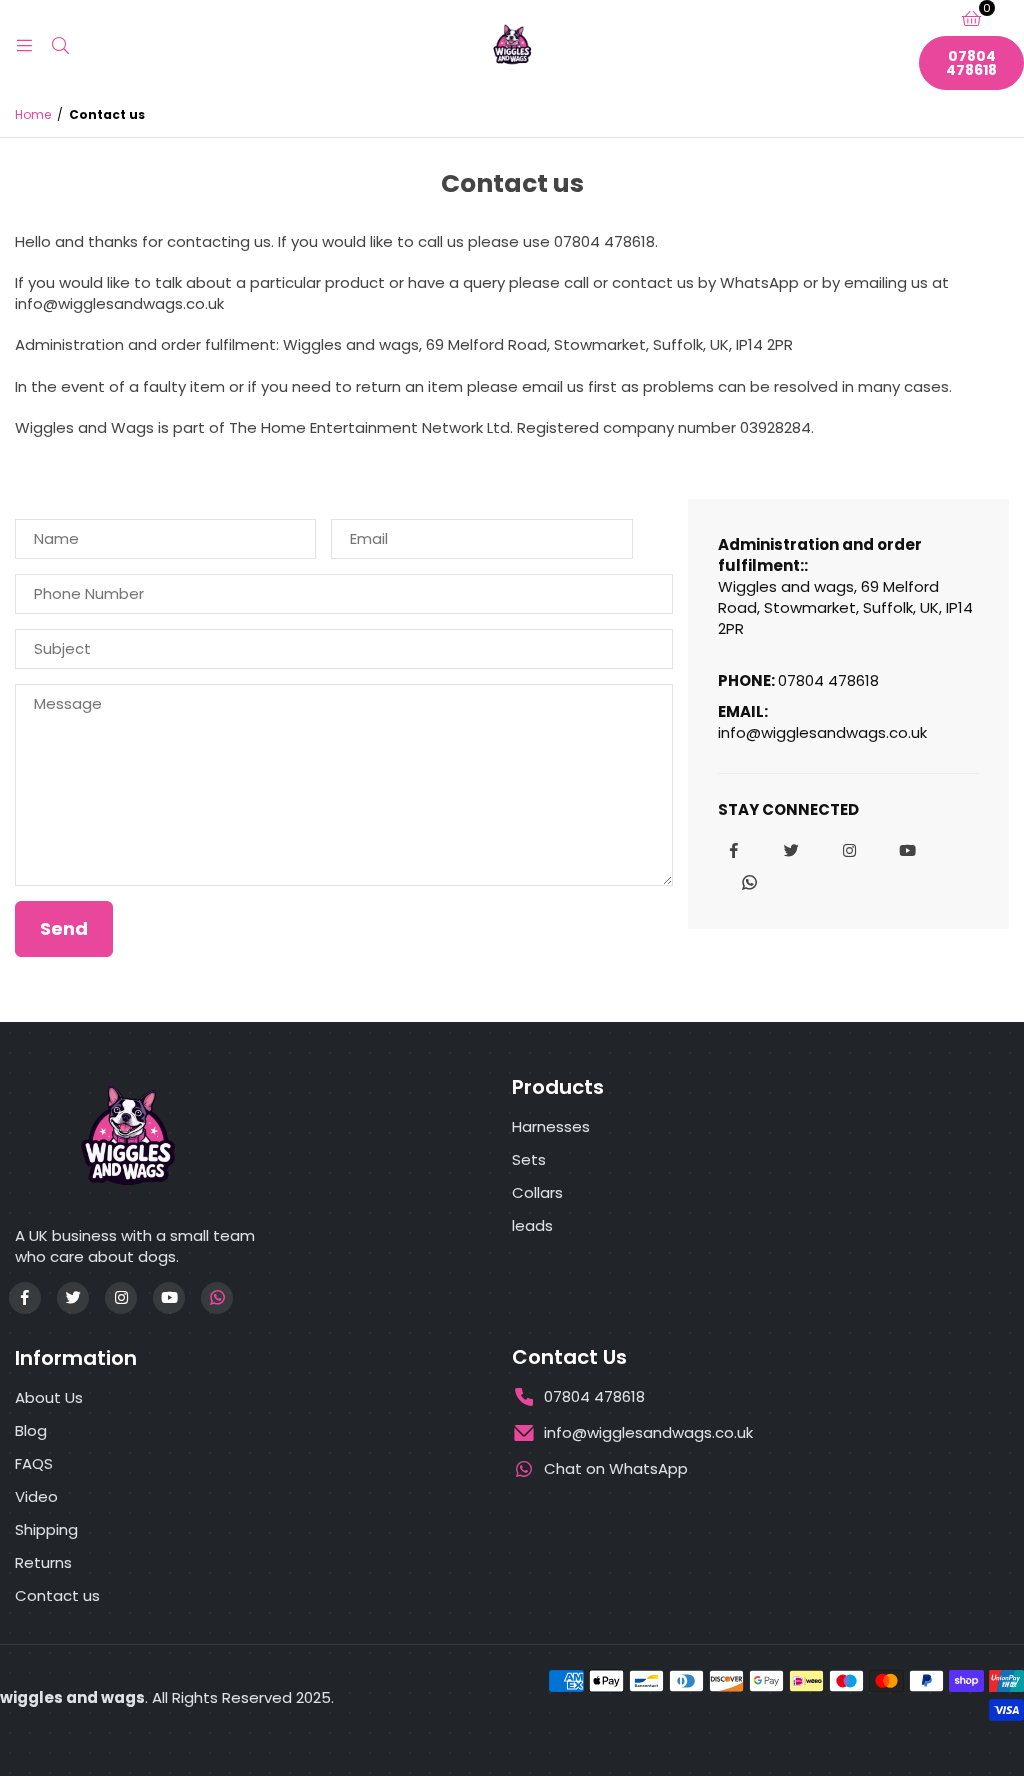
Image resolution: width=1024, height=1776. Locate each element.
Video (36, 1496)
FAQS (34, 1463)
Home (33, 115)
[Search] (60, 44)
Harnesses (551, 1126)
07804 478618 (971, 63)
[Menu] (24, 44)
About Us (49, 1397)
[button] (971, 18)
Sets (529, 1159)
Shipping (46, 1529)
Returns (43, 1562)
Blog (31, 1430)
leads (532, 1225)
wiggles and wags (72, 1697)
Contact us (57, 1595)
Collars (537, 1192)
